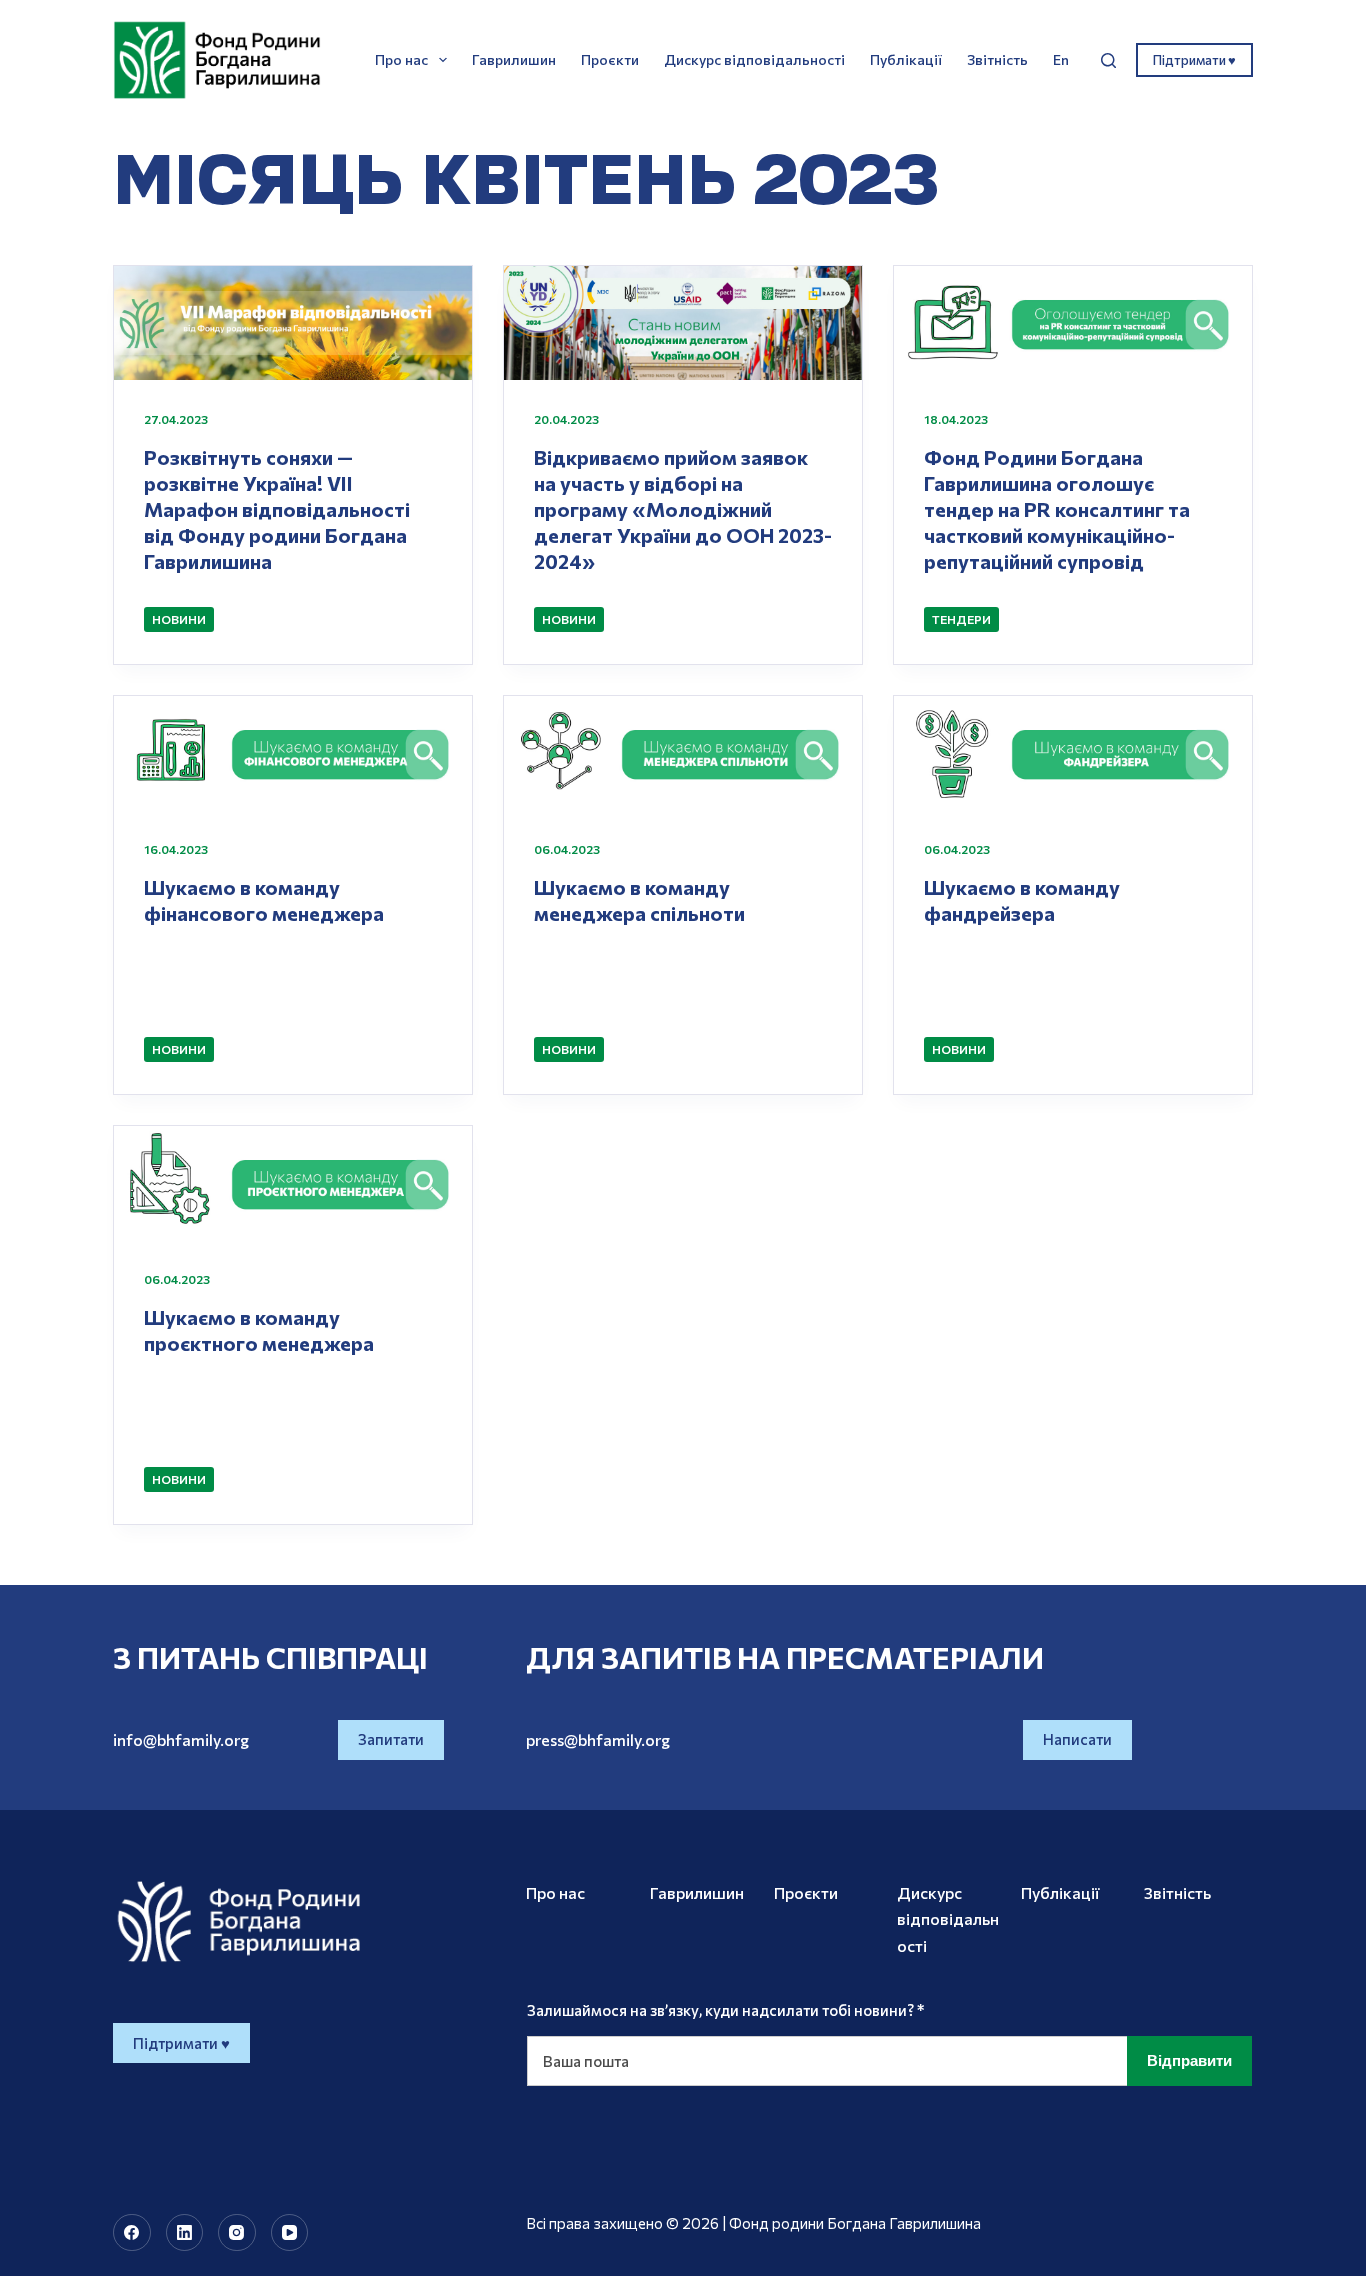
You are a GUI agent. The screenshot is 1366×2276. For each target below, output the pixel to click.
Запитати (391, 1739)
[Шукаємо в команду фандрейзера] (1073, 753)
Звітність (997, 59)
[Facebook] (132, 2233)
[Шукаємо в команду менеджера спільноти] (683, 753)
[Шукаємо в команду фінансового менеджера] (293, 753)
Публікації (906, 59)
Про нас (401, 59)
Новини (179, 619)
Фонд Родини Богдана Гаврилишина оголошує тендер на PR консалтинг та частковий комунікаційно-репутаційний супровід (1057, 509)
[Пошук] (1108, 60)
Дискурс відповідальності (754, 59)
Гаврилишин (514, 59)
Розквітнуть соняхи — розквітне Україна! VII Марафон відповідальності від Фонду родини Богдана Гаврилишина (277, 509)
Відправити (1189, 2060)
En (1061, 59)
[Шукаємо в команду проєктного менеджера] (293, 1183)
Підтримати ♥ (1194, 60)
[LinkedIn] (185, 2233)
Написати (1077, 1739)
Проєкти (610, 59)
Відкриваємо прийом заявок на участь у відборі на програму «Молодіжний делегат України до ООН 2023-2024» (683, 509)
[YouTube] (290, 2233)
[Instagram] (237, 2233)
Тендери (961, 619)
